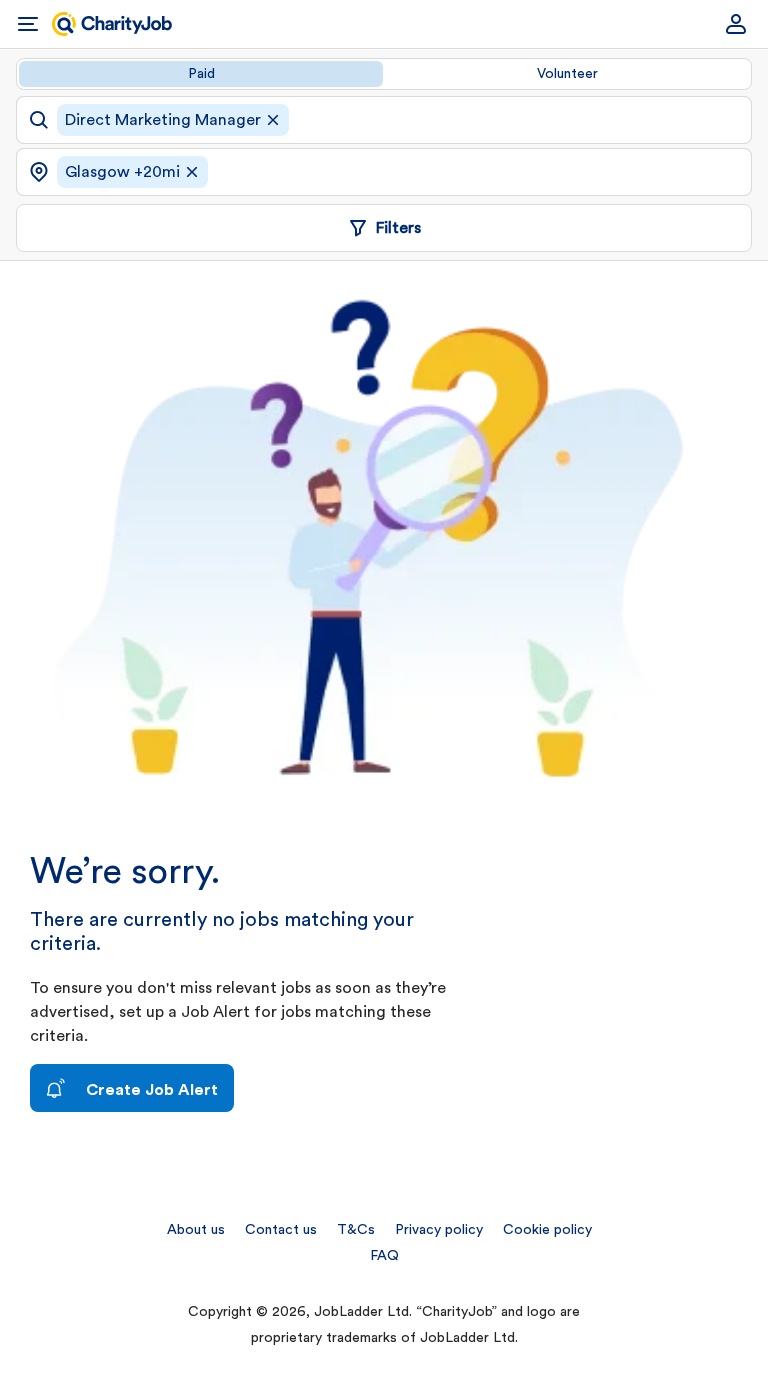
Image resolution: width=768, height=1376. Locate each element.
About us (196, 1230)
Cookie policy (547, 1230)
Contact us (281, 1230)
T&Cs (356, 1230)
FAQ (384, 1256)
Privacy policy (439, 1230)
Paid (201, 74)
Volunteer (567, 74)
